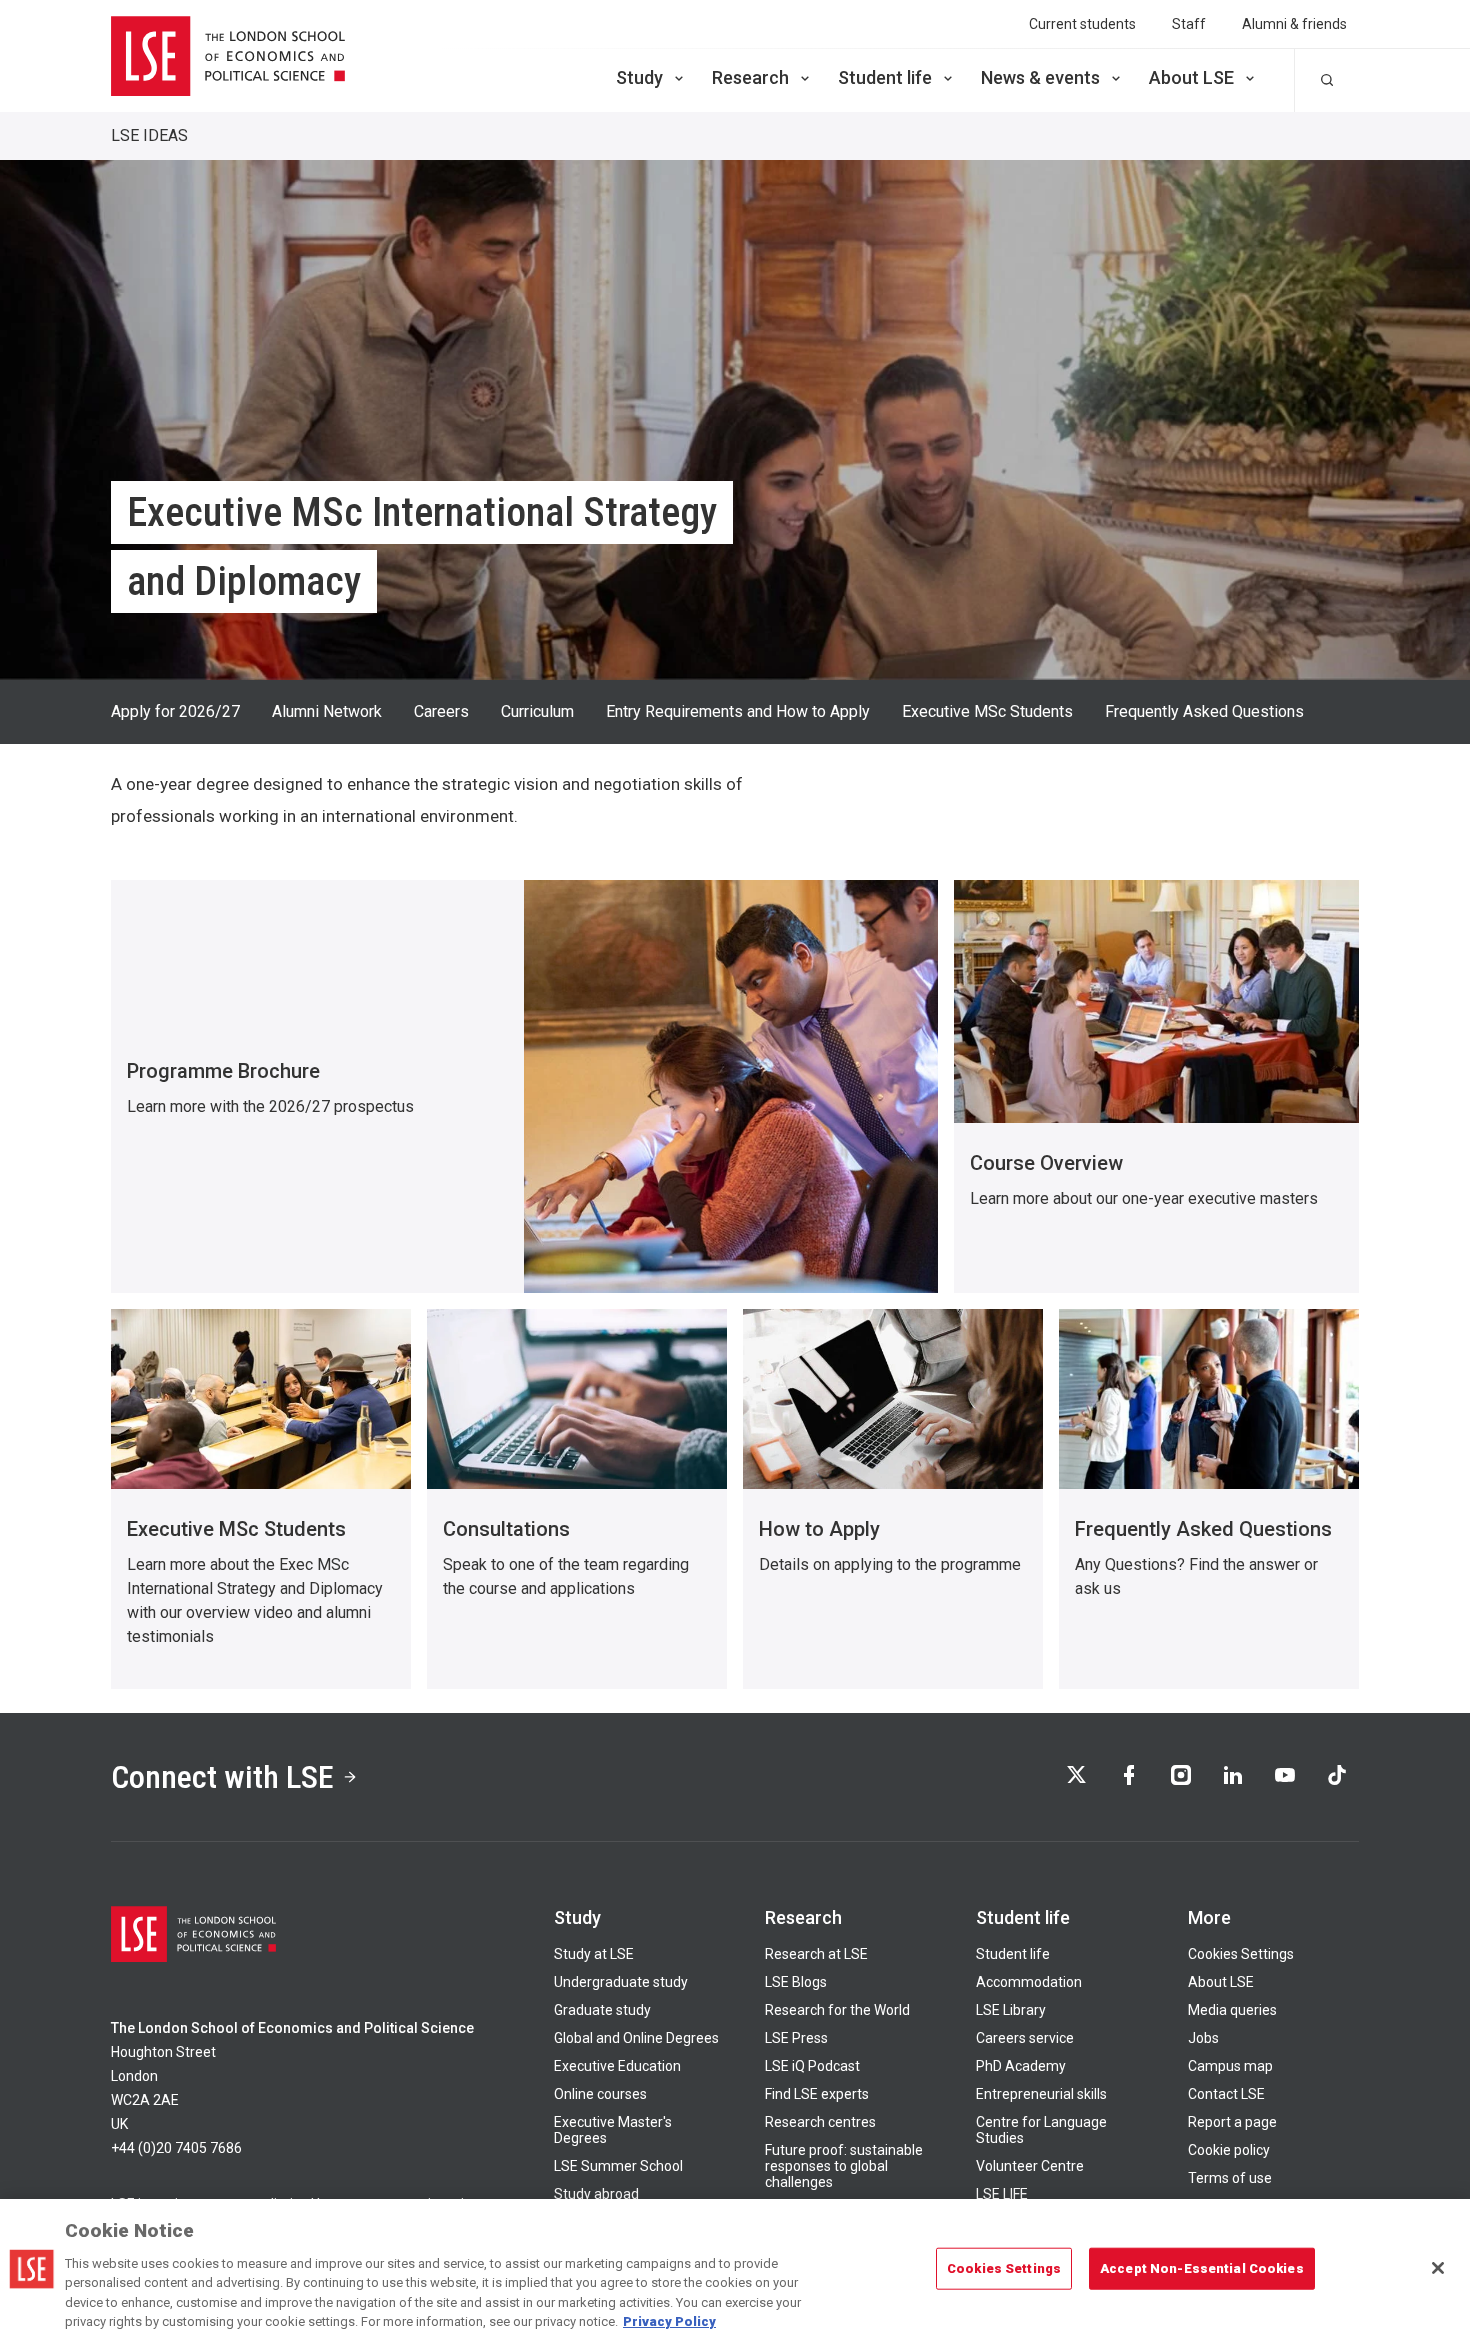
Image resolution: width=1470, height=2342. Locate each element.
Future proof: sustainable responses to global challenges (844, 2166)
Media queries (1232, 2010)
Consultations (506, 1529)
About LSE (1191, 77)
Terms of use (1230, 2178)
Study (639, 77)
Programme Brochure (223, 1071)
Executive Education (617, 2066)
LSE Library (1011, 2010)
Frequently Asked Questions (1204, 711)
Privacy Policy (669, 2321)
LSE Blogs (796, 1982)
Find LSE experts (817, 2094)
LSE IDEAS (149, 135)
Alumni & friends (1294, 24)
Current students (1082, 24)
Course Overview (1046, 1163)
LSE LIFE (1002, 2194)
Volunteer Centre (1030, 2166)
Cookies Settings (1241, 1954)
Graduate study (602, 2010)
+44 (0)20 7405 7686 (176, 2148)
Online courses (600, 2094)
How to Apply (819, 1529)
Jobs (1203, 2038)
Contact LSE (1226, 2094)
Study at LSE (594, 1954)
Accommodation (1029, 1982)
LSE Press (796, 2038)
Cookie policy (1229, 2150)
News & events (1040, 77)
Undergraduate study (621, 1982)
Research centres (820, 2122)
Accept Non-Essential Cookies (1202, 2268)
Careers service (1025, 2038)
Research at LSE (816, 1954)
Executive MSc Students (987, 711)
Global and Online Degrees (636, 2038)
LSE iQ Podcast (812, 2066)
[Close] (1438, 2268)
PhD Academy (1021, 2066)
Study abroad (596, 2194)
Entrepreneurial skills (1041, 2094)
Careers (441, 711)
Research (750, 77)
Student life (885, 77)
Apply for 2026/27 (175, 711)
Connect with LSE (222, 1777)
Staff (1189, 24)
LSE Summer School (618, 2166)
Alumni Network (327, 711)
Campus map (1230, 2066)
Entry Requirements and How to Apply (738, 711)
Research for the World (837, 2010)
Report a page (1232, 2122)
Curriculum (537, 711)
